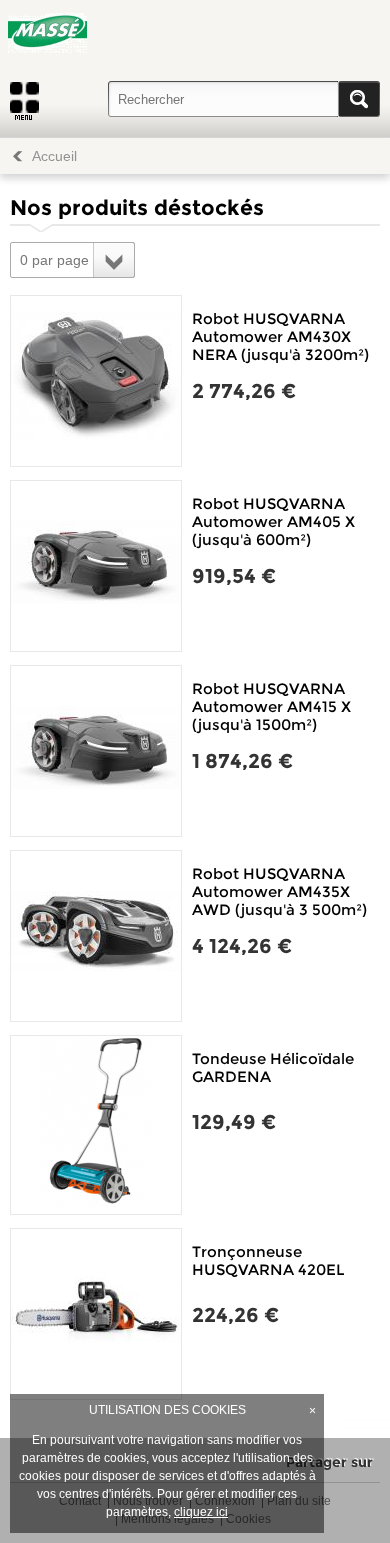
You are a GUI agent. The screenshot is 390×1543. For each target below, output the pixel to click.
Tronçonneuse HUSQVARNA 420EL (268, 1260)
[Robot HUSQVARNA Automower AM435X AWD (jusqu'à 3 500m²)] (96, 936)
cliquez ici (201, 1512)
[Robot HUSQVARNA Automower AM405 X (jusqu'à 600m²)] (96, 566)
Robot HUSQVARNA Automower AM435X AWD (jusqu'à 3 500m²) (279, 891)
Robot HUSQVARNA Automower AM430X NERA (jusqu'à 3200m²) (280, 336)
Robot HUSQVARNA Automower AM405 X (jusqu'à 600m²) (273, 521)
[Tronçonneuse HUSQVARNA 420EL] (96, 1314)
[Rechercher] (359, 99)
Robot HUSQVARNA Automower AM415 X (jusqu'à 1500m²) (271, 706)
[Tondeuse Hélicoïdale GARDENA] (96, 1125)
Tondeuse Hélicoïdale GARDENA (273, 1067)
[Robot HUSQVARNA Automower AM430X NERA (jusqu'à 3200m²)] (96, 381)
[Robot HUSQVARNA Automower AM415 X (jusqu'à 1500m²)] (96, 751)
